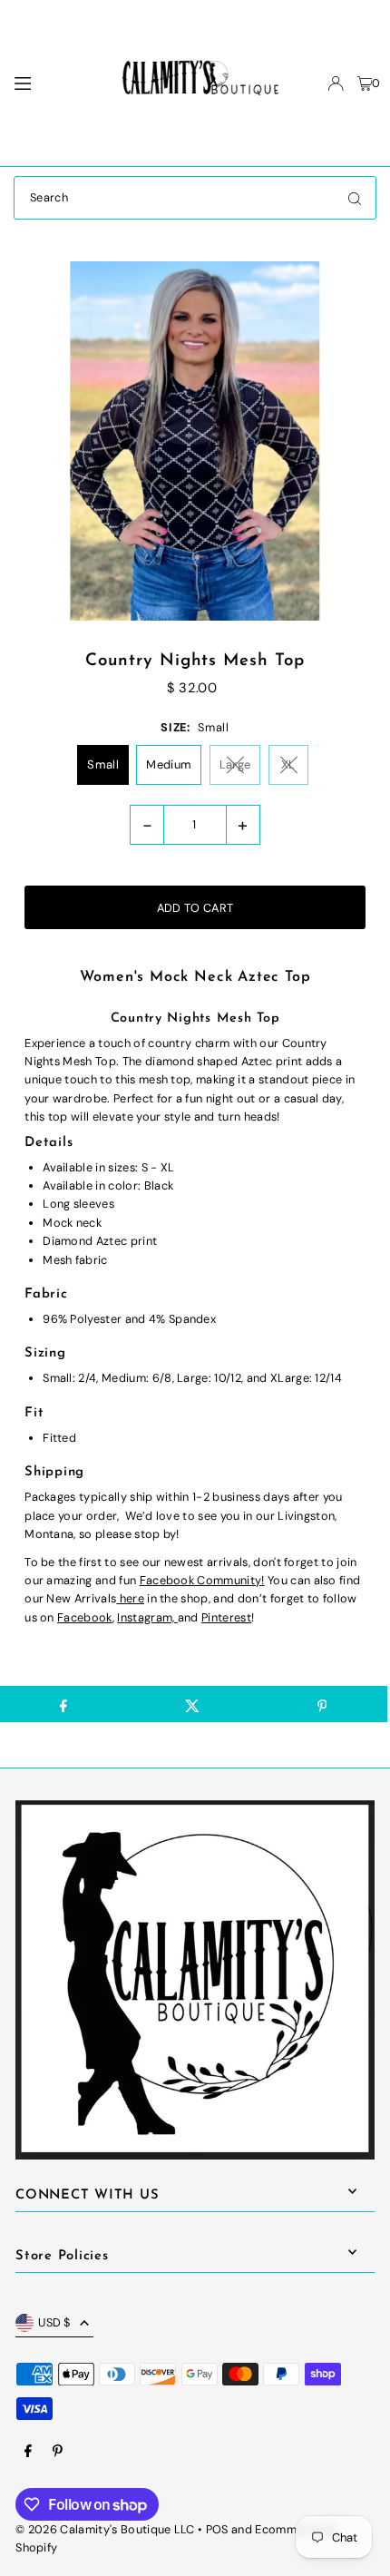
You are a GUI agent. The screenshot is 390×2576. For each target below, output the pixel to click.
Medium (169, 764)
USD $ (54, 2322)
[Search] (355, 198)
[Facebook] (28, 2452)
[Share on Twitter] (193, 1704)
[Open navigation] (51, 83)
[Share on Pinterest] (322, 1704)
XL (288, 764)
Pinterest (226, 1617)
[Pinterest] (58, 2452)
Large (235, 764)
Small (103, 764)
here (130, 1598)
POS (217, 2529)
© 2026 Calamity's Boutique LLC (105, 2529)
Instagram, (147, 1617)
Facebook (85, 1617)
